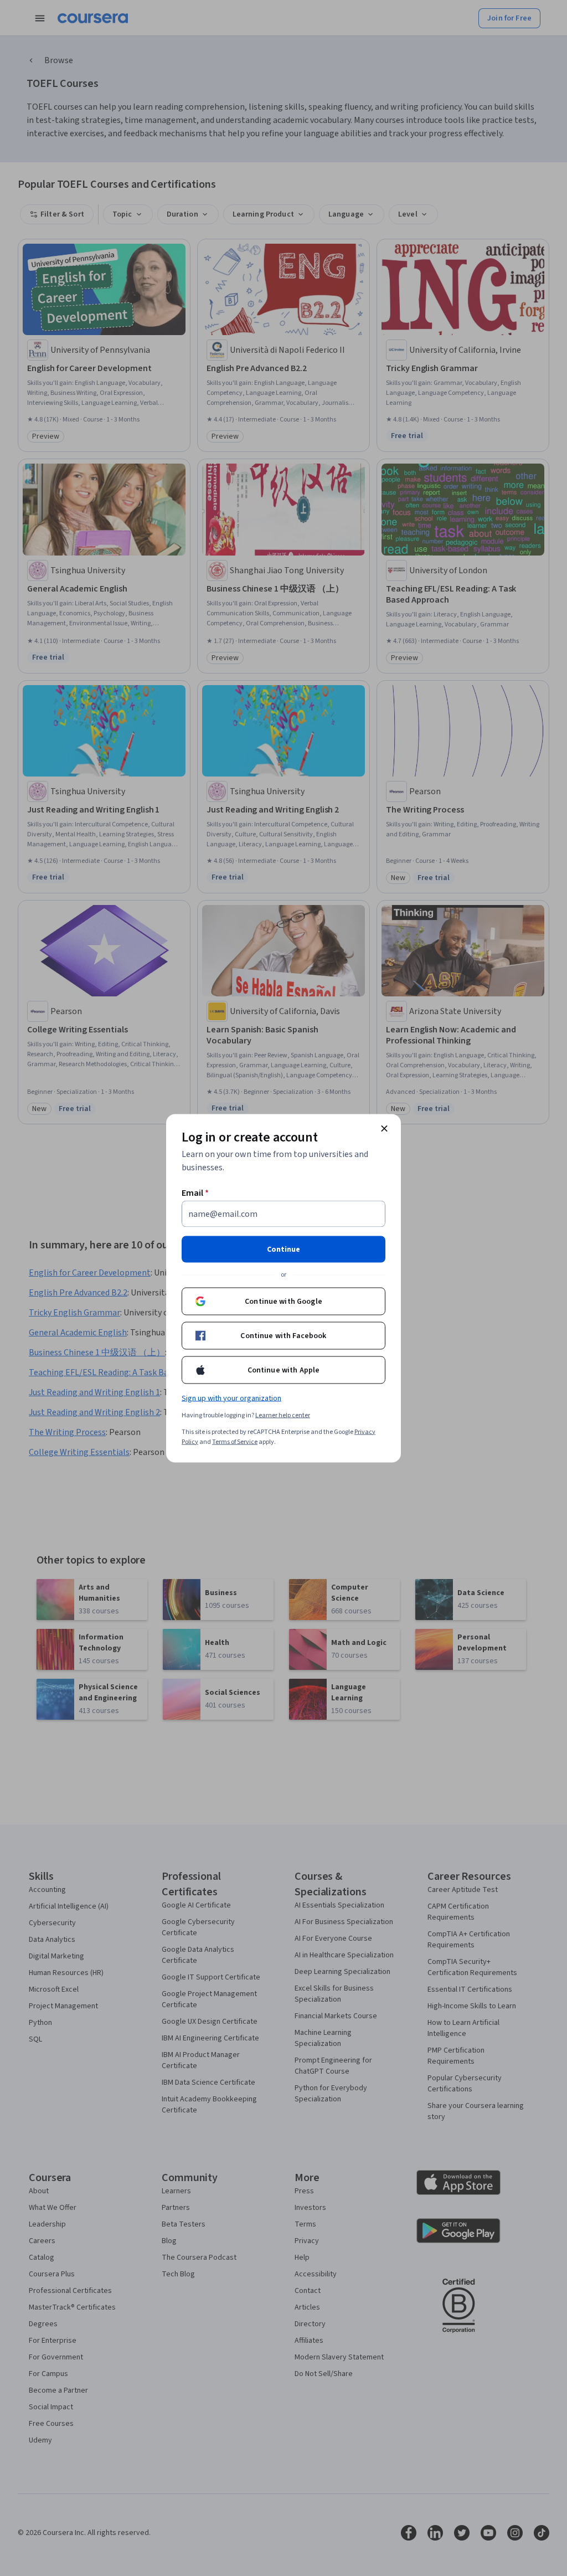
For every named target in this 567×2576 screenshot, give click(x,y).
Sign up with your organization (231, 1398)
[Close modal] (384, 1128)
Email (195, 1192)
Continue (283, 1249)
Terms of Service (235, 1441)
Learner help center (283, 1415)
